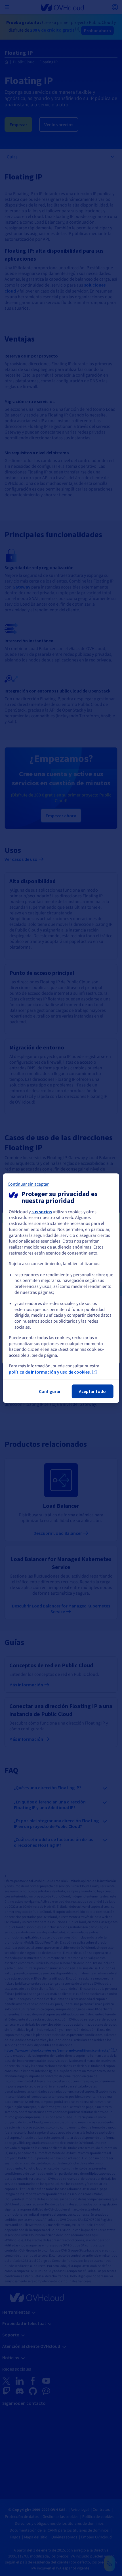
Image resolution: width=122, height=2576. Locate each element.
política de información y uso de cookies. (50, 1372)
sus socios (42, 1212)
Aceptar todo (92, 1391)
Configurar (50, 1391)
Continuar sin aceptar (28, 1184)
